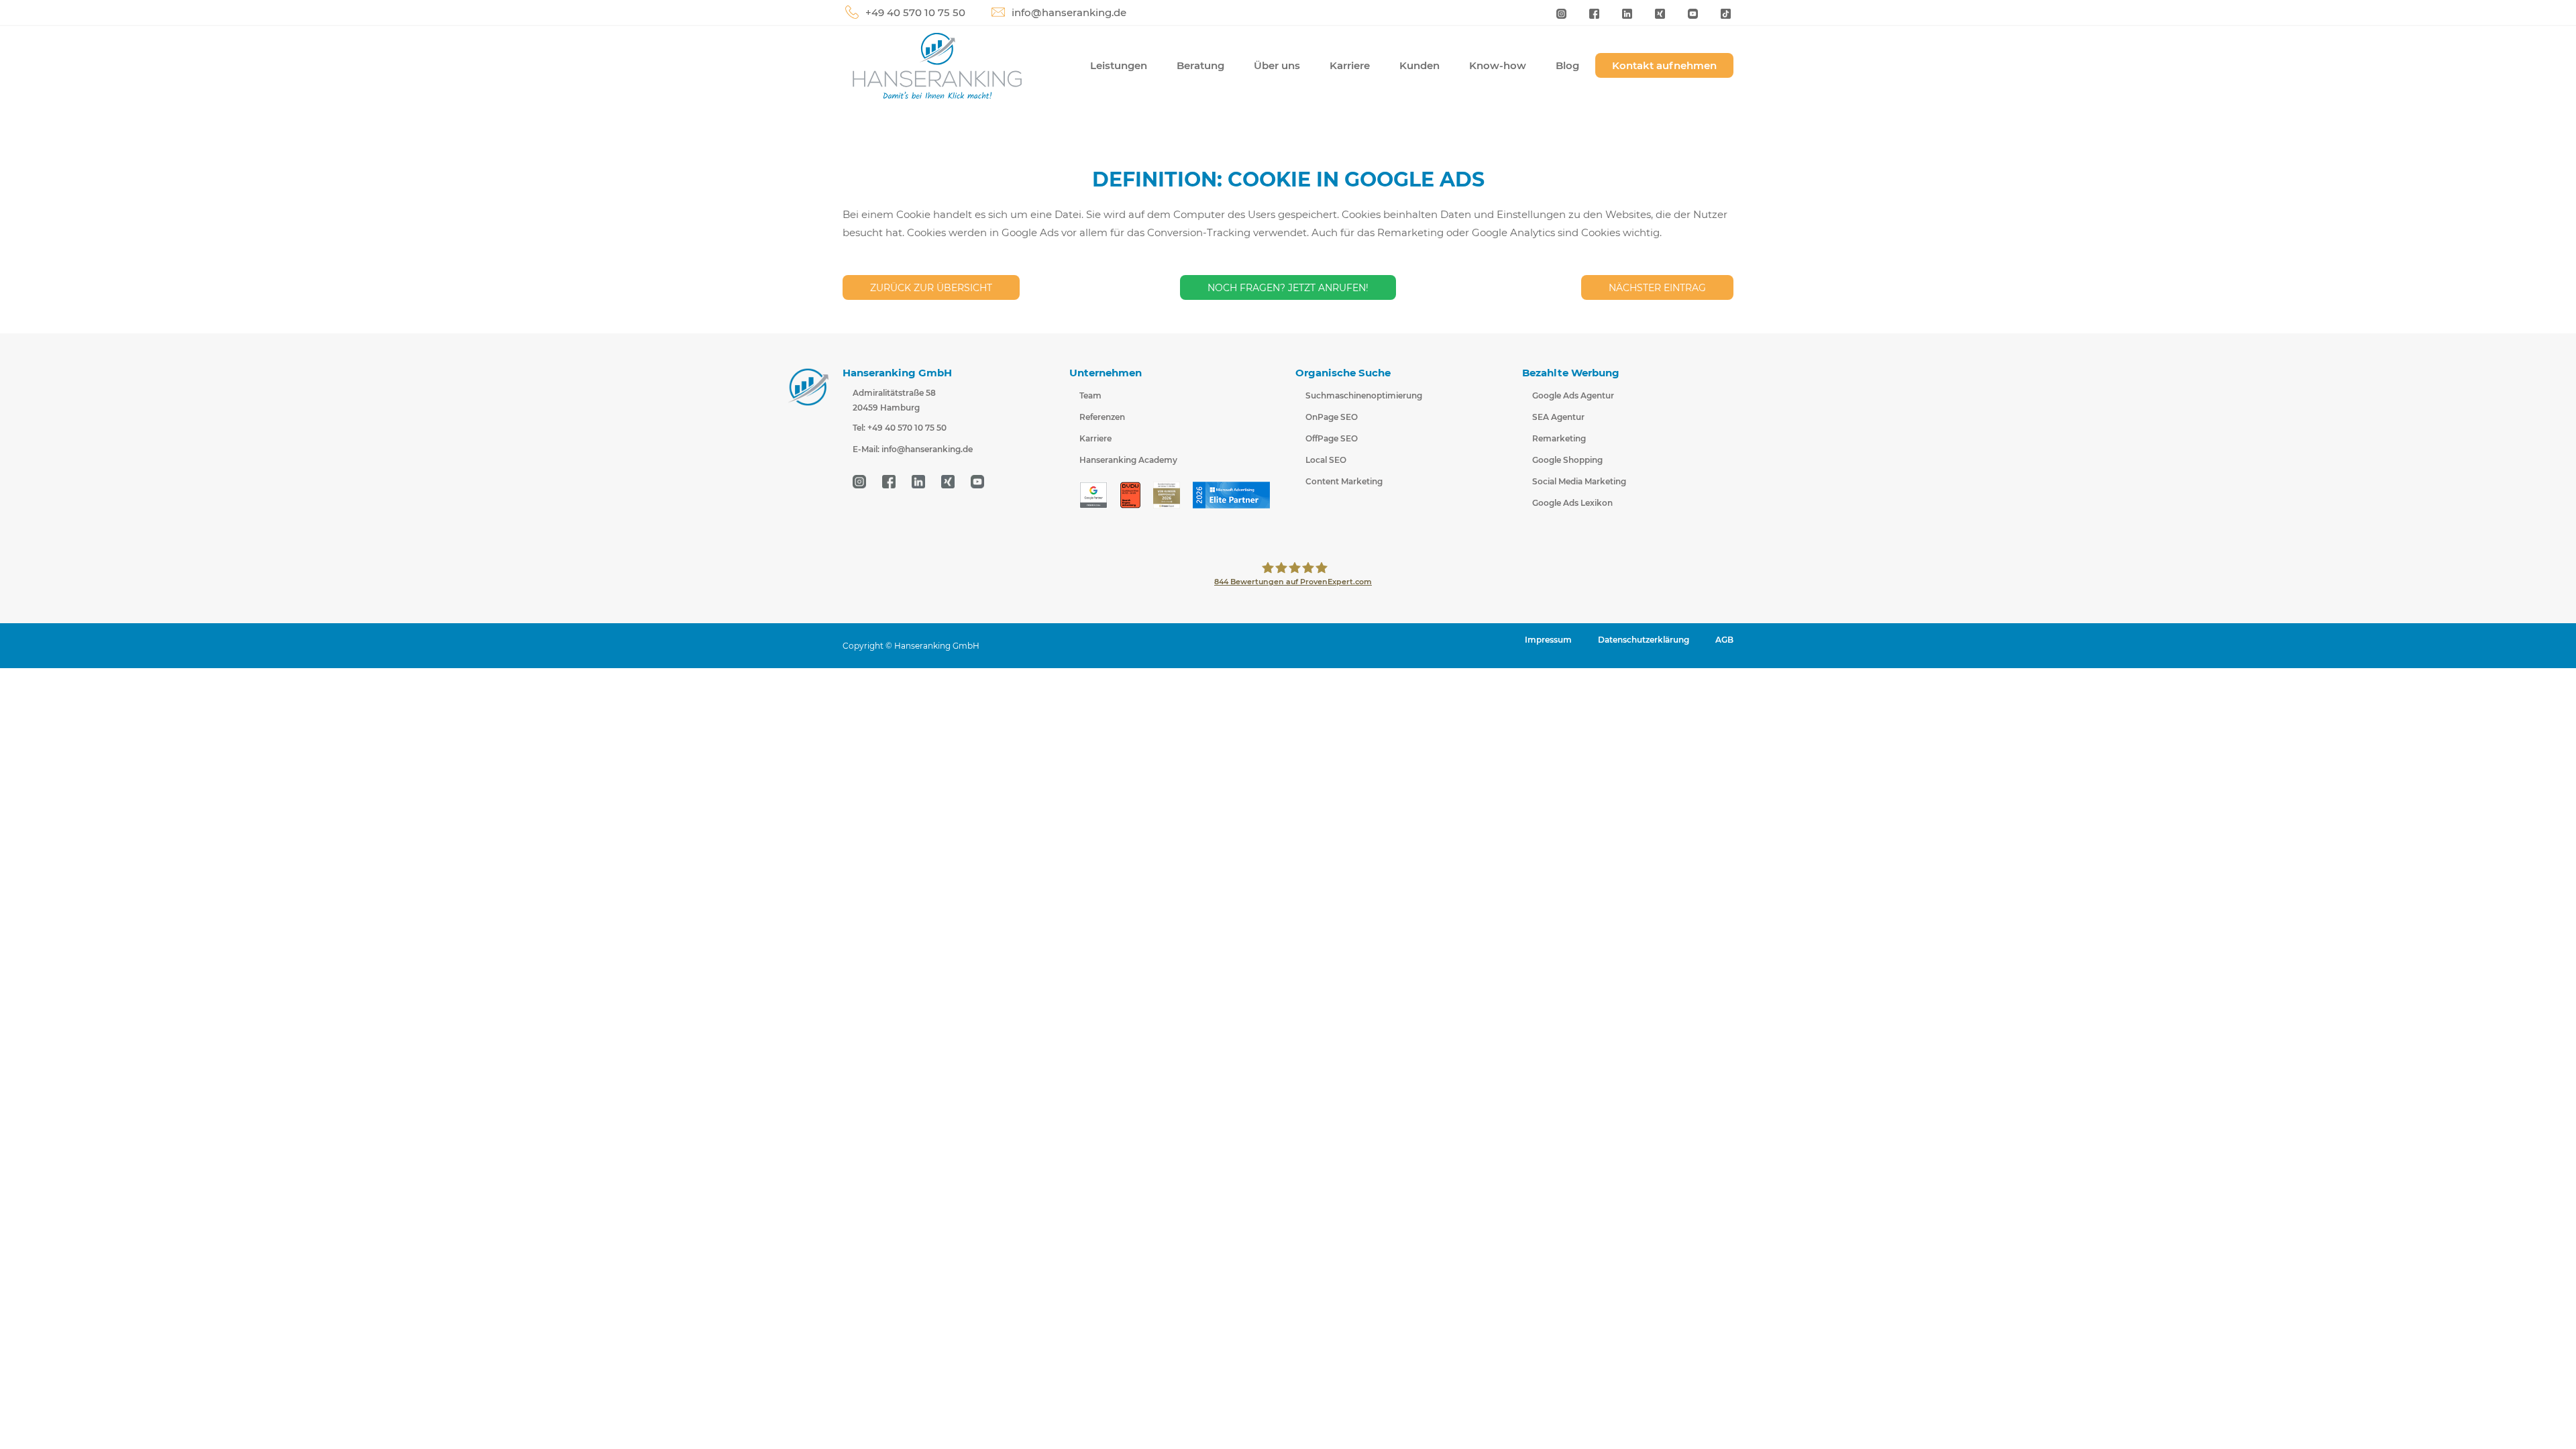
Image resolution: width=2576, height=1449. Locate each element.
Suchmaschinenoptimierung (1364, 395)
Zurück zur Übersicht (931, 288)
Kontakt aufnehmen (1664, 65)
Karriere (1350, 65)
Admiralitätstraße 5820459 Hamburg (894, 400)
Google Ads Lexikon (1572, 503)
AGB (1724, 640)
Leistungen (1119, 65)
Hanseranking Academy (1128, 460)
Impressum (1548, 640)
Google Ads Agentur (1573, 395)
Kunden (1419, 65)
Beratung (1200, 65)
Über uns (1277, 65)
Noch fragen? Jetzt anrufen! (1288, 288)
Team (1090, 395)
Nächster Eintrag (1657, 288)
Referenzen (1102, 417)
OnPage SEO (1332, 417)
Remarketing (1559, 438)
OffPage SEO (1332, 438)
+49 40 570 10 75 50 (915, 12)
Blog (1567, 65)
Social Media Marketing (1579, 481)
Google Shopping (1567, 460)
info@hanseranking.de (1069, 12)
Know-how (1498, 65)
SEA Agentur (1558, 417)
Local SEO (1326, 460)
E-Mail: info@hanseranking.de (913, 449)
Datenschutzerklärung (1644, 640)
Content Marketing (1344, 481)
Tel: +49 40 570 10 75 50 (900, 428)
